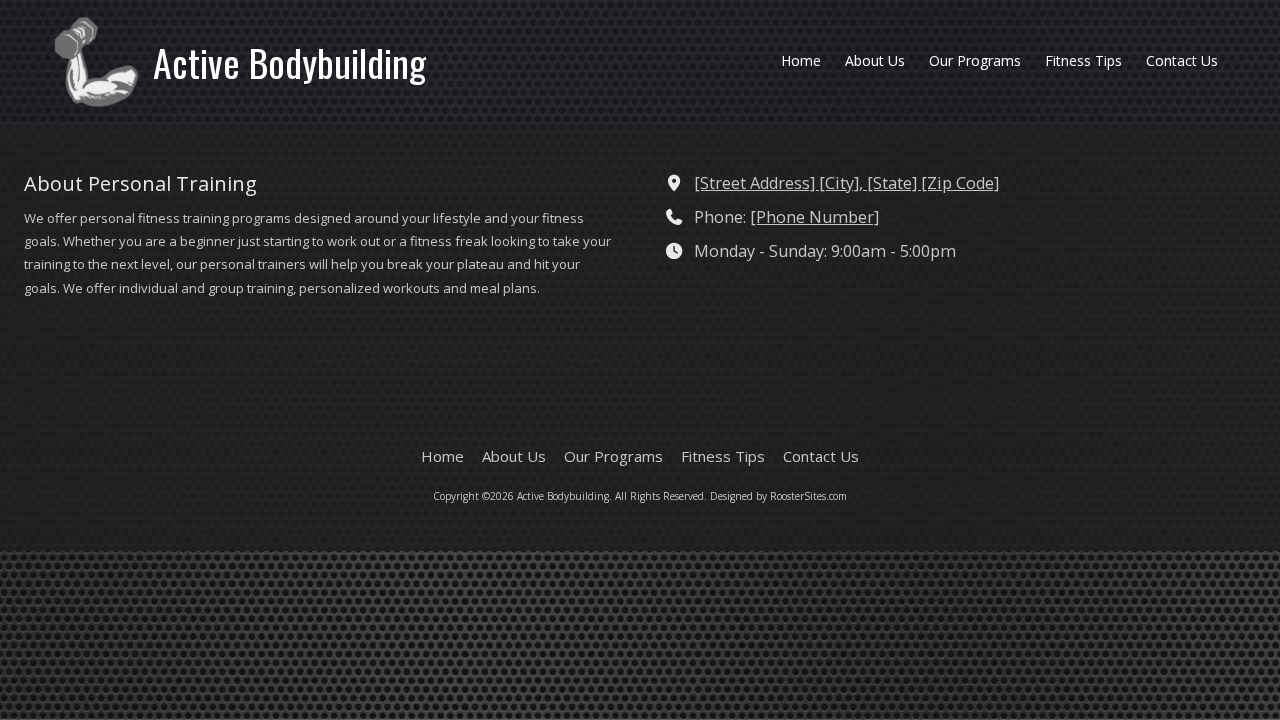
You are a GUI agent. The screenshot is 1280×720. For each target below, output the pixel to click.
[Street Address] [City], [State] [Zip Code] (846, 183)
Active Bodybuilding (289, 62)
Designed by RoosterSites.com (778, 496)
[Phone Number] (814, 217)
